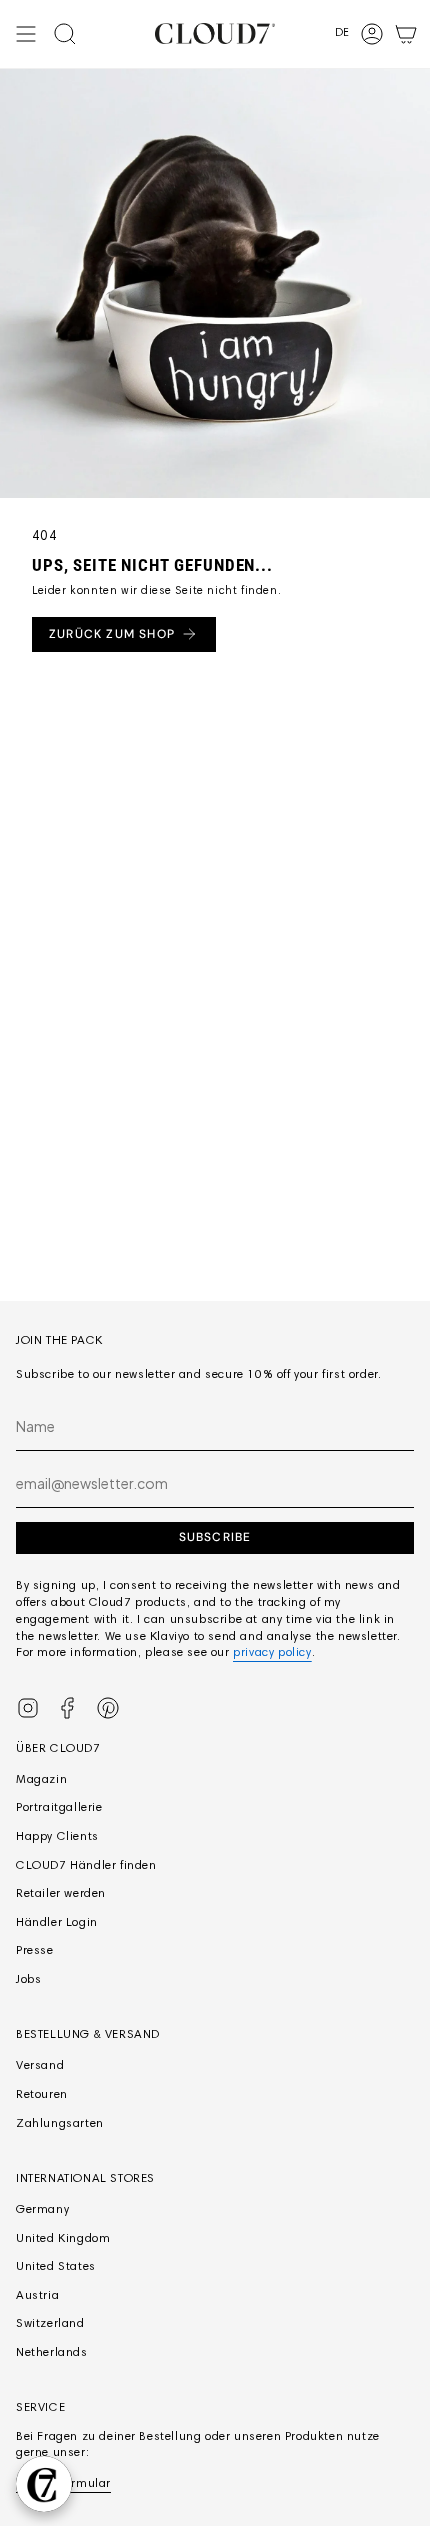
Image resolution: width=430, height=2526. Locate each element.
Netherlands (52, 2353)
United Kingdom (63, 2239)
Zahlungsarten (60, 2124)
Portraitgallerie (59, 1808)
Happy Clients (57, 1837)
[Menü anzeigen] (26, 34)
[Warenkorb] (406, 34)
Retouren (42, 2095)
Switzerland (50, 2324)
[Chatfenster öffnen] (44, 2484)
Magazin (41, 1780)
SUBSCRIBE (215, 1537)
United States (56, 2267)
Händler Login (57, 1923)
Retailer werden (61, 1894)
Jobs (28, 1980)
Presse (35, 1951)
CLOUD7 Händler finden (86, 1866)
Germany (42, 2210)
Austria (37, 2296)
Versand (40, 2066)
